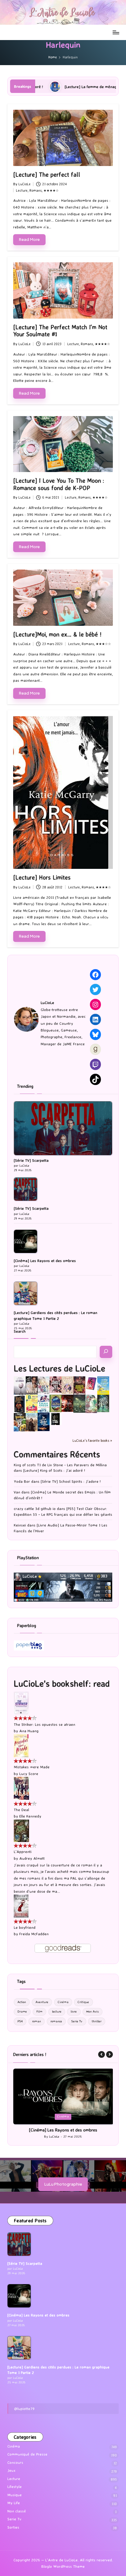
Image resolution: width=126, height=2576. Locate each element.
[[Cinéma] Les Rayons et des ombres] (26, 1241)
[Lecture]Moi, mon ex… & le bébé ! (57, 634)
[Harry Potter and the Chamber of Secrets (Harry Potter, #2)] (56, 1403)
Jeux (11, 2476)
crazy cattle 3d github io (35, 1509)
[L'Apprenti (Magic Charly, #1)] (21, 1830)
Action (22, 2002)
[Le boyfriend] (21, 1906)
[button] (102, 2054)
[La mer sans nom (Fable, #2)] (67, 1403)
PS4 (20, 2021)
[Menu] (116, 32)
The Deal (21, 1810)
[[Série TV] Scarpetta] (63, 1128)
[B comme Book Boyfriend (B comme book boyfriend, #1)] (32, 1404)
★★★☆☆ (103, 644)
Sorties (13, 2533)
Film (39, 2011)
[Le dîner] (20, 1386)
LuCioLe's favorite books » (92, 1441)
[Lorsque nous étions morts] (56, 1418)
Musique (15, 2500)
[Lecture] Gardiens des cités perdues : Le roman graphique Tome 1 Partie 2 (56, 1315)
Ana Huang (29, 1731)
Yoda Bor (22, 1481)
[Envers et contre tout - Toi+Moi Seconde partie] (44, 1404)
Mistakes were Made (32, 1767)
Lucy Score (29, 1774)
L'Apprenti (23, 1852)
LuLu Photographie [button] (63, 2189)
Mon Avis (93, 2011)
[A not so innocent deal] (67, 1385)
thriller (97, 2021)
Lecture (22, 190)
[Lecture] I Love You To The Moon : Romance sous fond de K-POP (59, 484)
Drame (22, 2011)
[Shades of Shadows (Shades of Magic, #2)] (32, 1422)
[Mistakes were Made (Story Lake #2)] (21, 1745)
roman (37, 2021)
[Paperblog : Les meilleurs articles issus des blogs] (29, 1645)
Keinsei (20, 1525)
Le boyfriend (25, 1927)
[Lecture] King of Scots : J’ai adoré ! (54, 1470)
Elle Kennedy (30, 1816)
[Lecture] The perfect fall (47, 175)
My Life (14, 2508)
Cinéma (63, 2002)
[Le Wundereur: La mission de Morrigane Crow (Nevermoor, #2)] (20, 1422)
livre (74, 2011)
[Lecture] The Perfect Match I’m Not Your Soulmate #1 (60, 331)
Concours (15, 2468)
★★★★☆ (51, 190)
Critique (83, 2002)
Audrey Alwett (32, 1858)
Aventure (42, 2002)
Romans (35, 190)
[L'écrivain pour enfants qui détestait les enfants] (103, 1385)
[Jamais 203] (56, 1384)
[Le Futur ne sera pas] (91, 1383)
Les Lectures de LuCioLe (59, 1368)
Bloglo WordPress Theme (63, 2572)
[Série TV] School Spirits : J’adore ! (71, 1481)
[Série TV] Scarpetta (31, 1160)
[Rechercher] (106, 1352)
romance (56, 2021)
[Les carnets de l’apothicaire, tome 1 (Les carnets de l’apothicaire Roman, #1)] (91, 1404)
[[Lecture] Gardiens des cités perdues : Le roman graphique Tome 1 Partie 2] (26, 1293)
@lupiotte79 (24, 2414)
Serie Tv (77, 2021)
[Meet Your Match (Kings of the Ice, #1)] (32, 1385)
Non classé (17, 2517)
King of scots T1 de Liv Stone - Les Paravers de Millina (60, 1465)
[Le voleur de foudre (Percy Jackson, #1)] (79, 1403)
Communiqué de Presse (27, 2460)
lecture (57, 2011)
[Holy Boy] (44, 1385)
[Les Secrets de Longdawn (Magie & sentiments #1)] (20, 1404)
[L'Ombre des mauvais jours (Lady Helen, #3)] (103, 1403)
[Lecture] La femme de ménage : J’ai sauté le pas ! (48, 87)
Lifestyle (15, 2492)
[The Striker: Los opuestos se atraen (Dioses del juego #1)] (21, 1702)
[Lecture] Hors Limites (42, 877)
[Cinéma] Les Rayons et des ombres (45, 1261)
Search (20, 1331)
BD (54, 2116)
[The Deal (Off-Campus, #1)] (21, 1788)
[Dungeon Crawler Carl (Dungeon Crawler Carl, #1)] (79, 1385)
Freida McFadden (34, 1934)
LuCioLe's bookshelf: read (62, 1683)
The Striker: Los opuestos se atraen (44, 1724)
